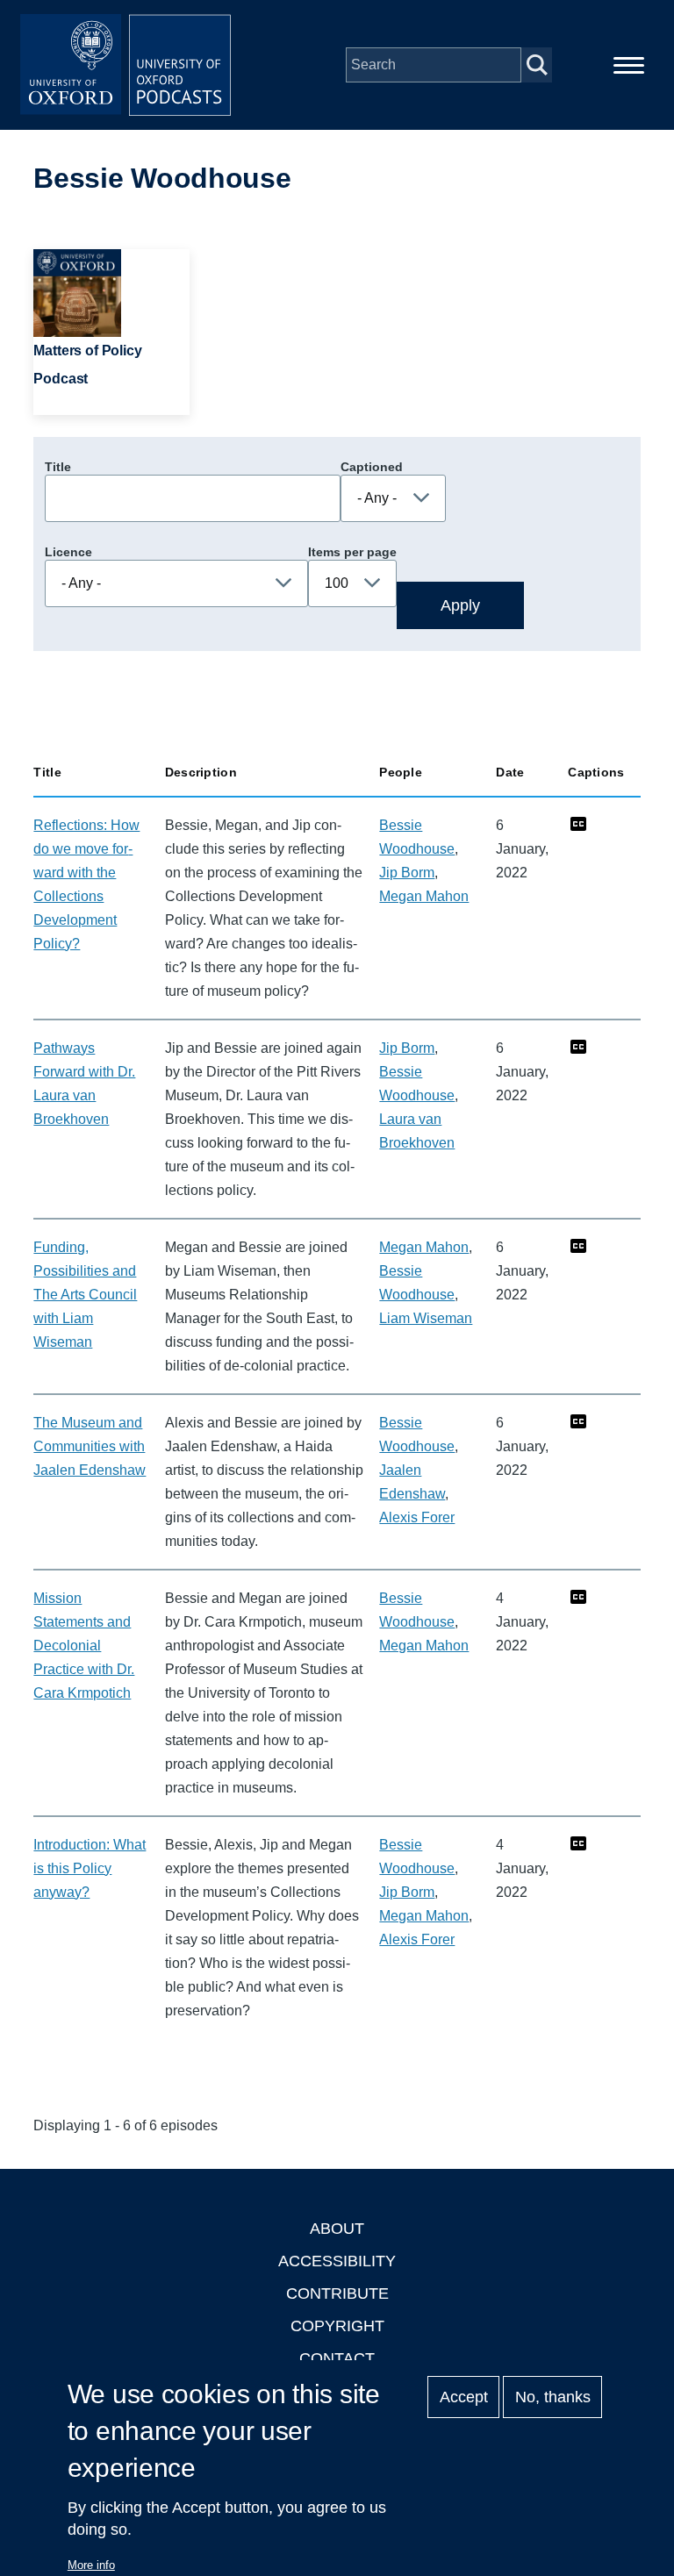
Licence (68, 552)
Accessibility (337, 2261)
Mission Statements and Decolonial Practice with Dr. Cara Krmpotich (84, 1646)
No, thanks (553, 2397)
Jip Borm (407, 873)
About (337, 2229)
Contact (337, 2358)
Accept (464, 2397)
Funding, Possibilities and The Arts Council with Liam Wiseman (85, 1295)
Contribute (337, 2293)
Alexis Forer (417, 1517)
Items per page (352, 552)
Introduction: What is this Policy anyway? (90, 1868)
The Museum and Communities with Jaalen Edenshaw (90, 1446)
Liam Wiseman (426, 1318)
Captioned (372, 467)
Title (58, 467)
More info (91, 2565)
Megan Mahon (424, 896)
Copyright (337, 2326)
